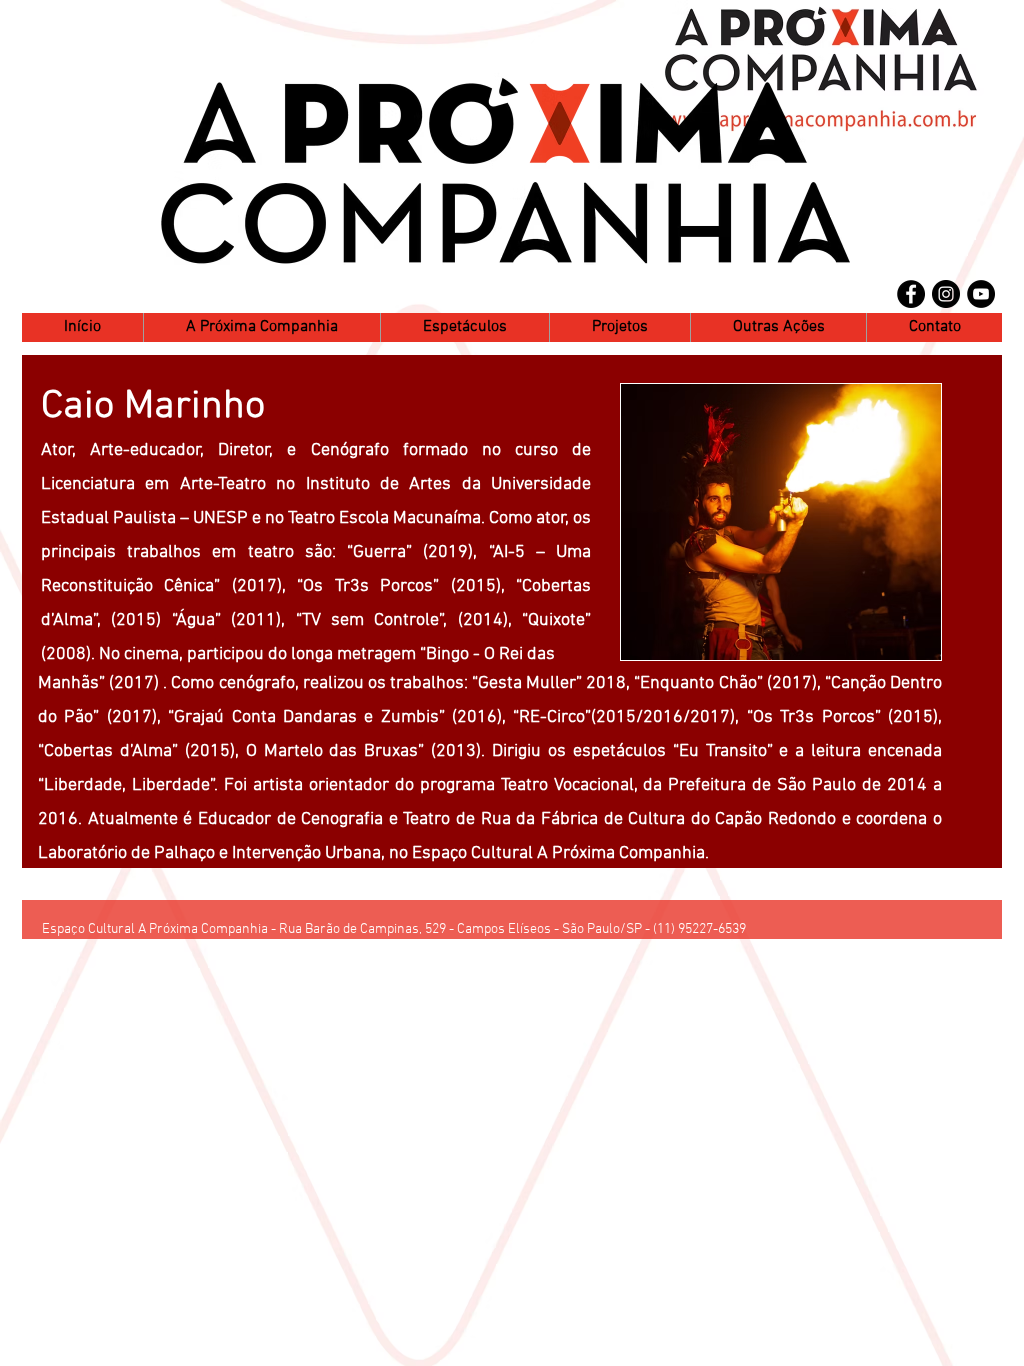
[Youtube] (981, 294)
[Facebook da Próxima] (911, 294)
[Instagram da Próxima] (946, 294)
